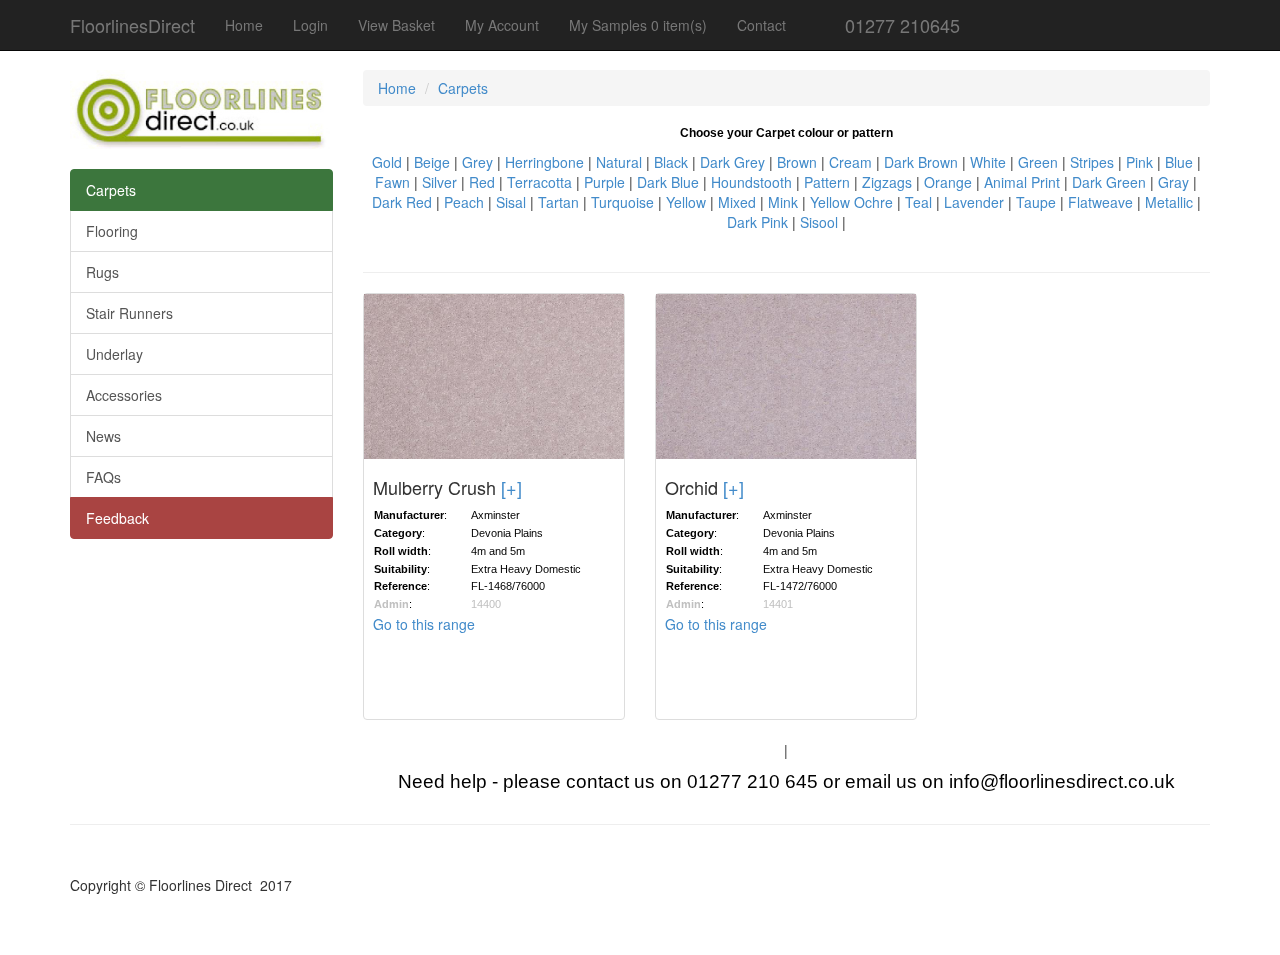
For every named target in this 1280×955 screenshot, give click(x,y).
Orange (948, 182)
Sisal (511, 202)
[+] (511, 487)
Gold (387, 162)
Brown (797, 162)
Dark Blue (668, 182)
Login (310, 25)
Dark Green (1109, 182)
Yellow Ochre (851, 202)
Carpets (111, 190)
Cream (850, 162)
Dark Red (402, 202)
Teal (918, 202)
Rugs (102, 272)
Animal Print (1022, 182)
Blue (1179, 162)
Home (244, 25)
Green (1038, 162)
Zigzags (887, 182)
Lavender (974, 202)
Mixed (737, 202)
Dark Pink (757, 222)
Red (482, 182)
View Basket (396, 25)
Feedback (117, 518)
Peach (464, 202)
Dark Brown (921, 162)
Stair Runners (129, 313)
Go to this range (424, 624)
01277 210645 (900, 25)
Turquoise (622, 202)
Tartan (558, 202)
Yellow (686, 202)
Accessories (124, 395)
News (103, 436)
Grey (477, 162)
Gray (1173, 182)
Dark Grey (732, 162)
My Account (502, 25)
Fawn (392, 182)
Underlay (114, 354)
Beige (432, 162)
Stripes (1092, 162)
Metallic (1169, 202)
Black (671, 162)
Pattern (827, 182)
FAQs (103, 477)
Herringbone (544, 162)
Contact (761, 25)
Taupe (1036, 202)
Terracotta (539, 182)
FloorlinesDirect (132, 25)
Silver (439, 182)
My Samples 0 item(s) (638, 25)
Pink (1139, 162)
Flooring (112, 231)
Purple (604, 182)
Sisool (819, 222)
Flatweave (1100, 202)
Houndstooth (751, 182)
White (988, 162)
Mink (783, 202)
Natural (619, 162)
